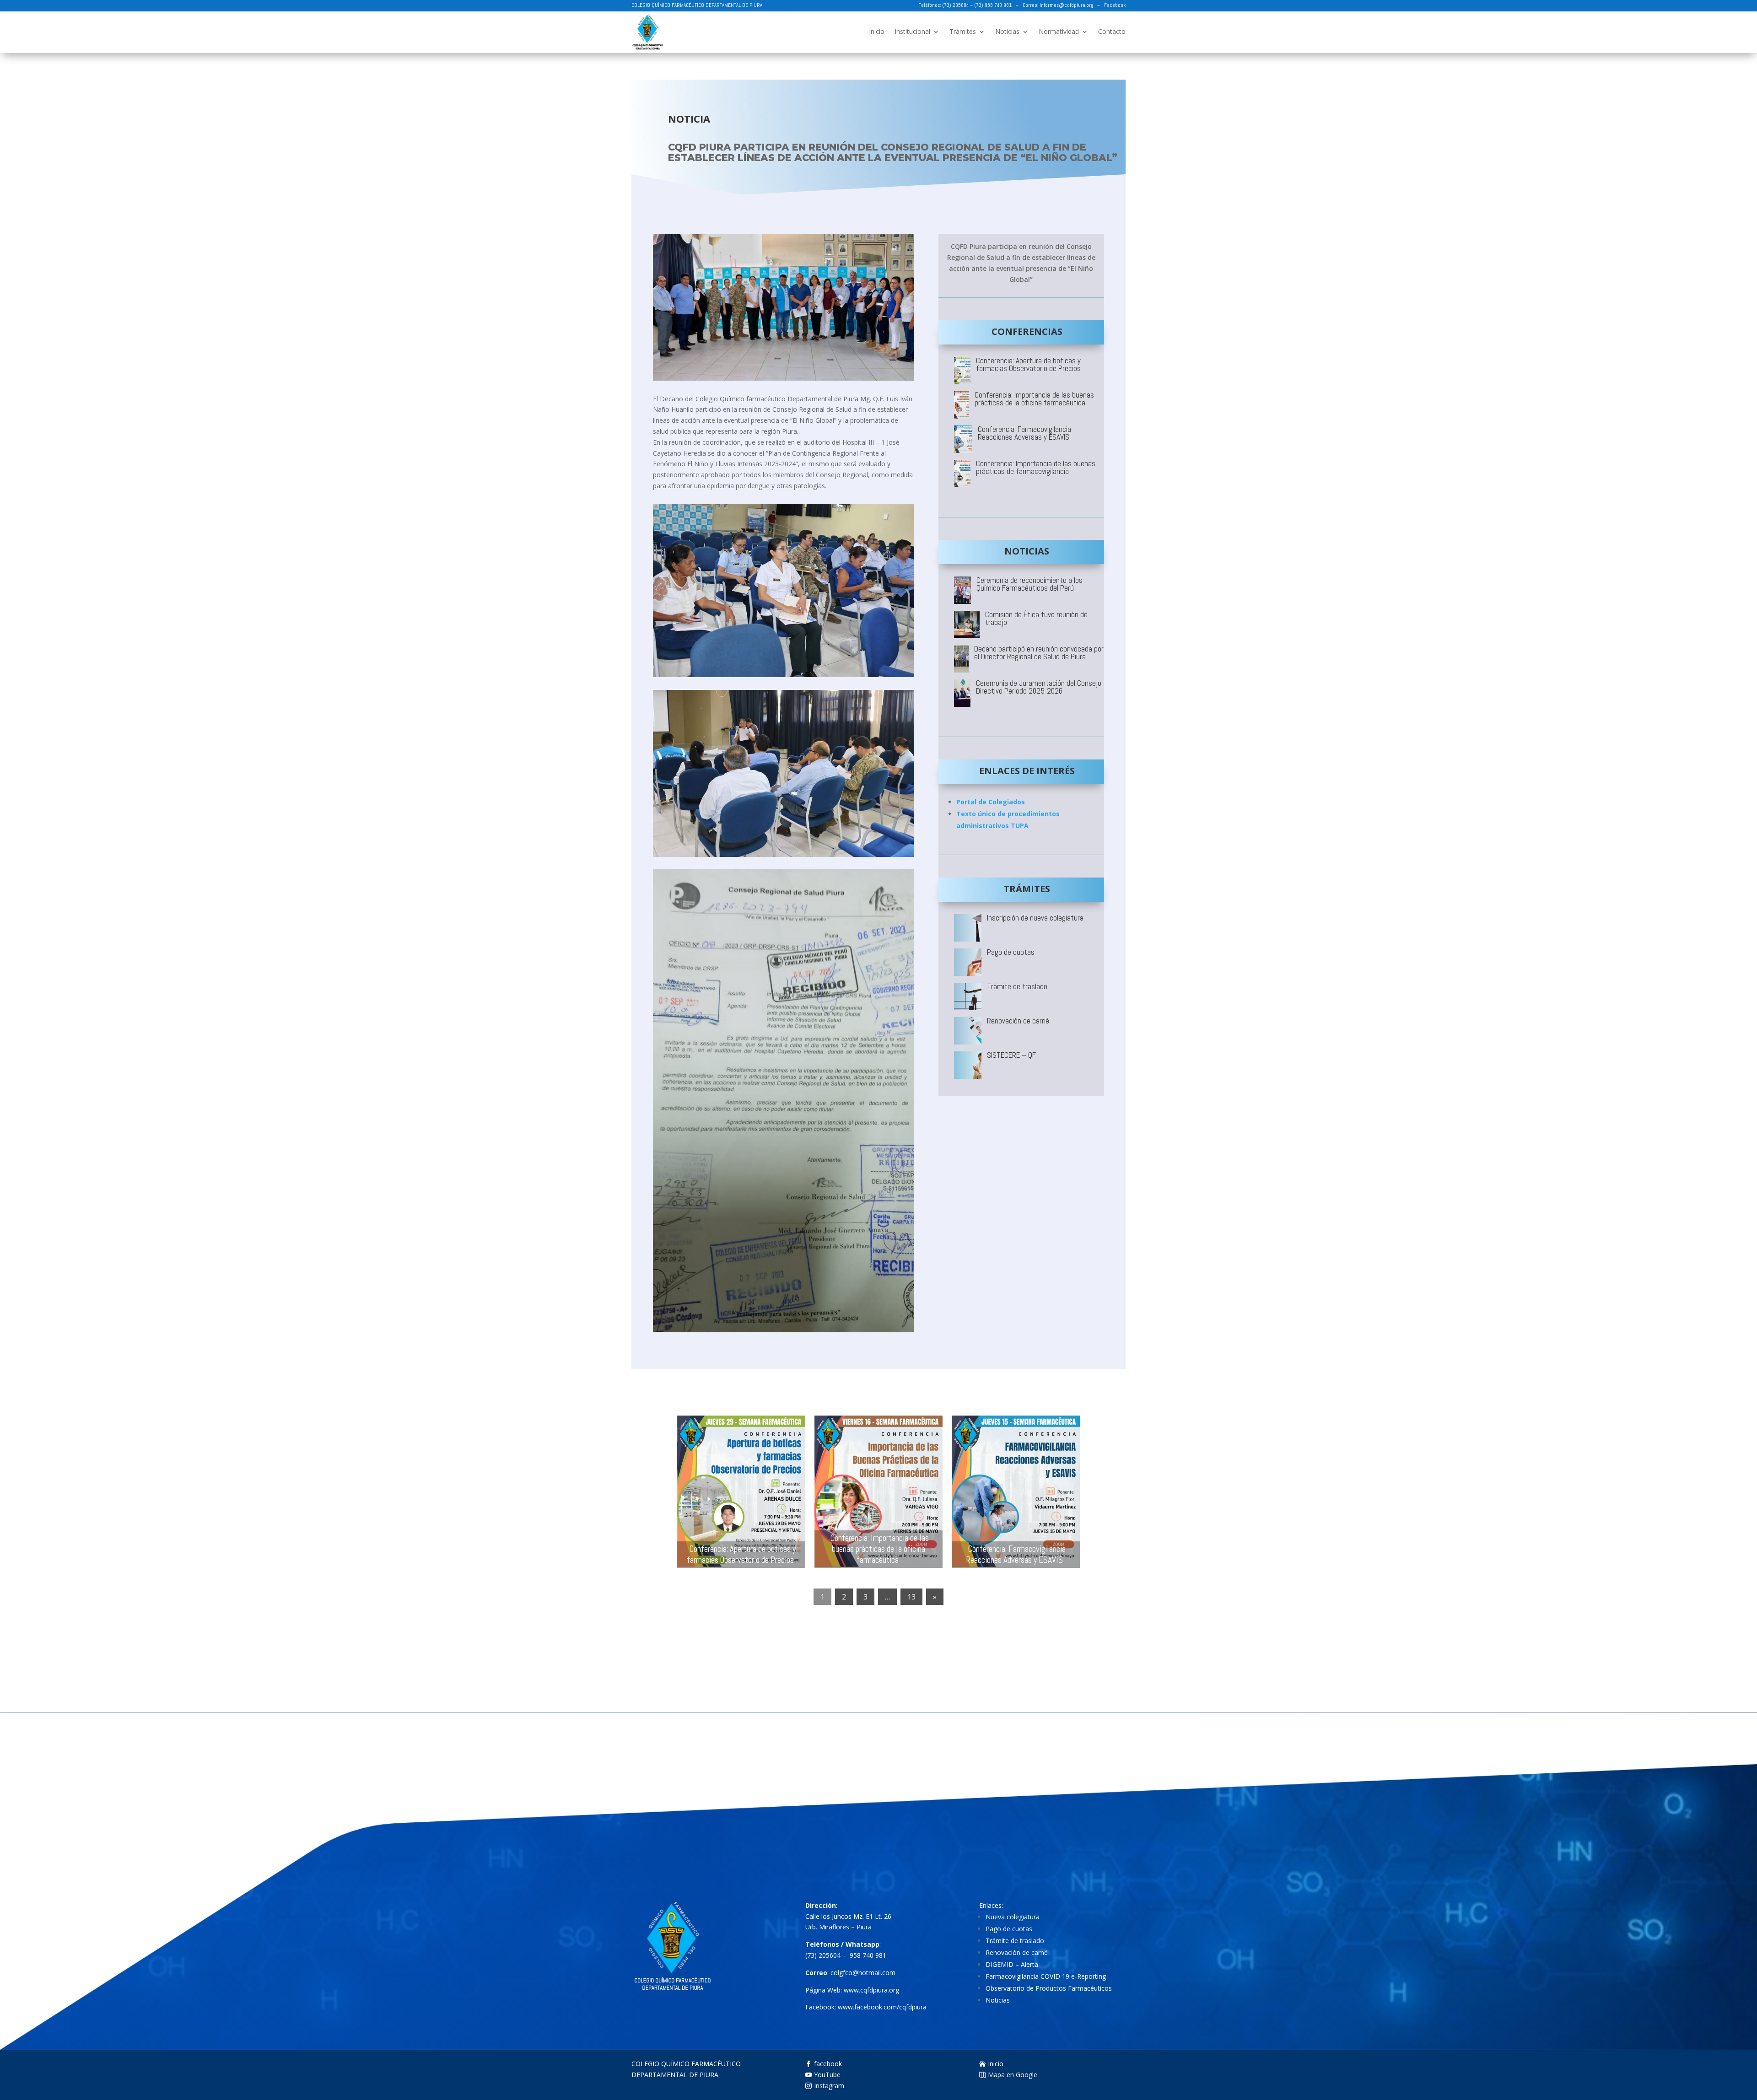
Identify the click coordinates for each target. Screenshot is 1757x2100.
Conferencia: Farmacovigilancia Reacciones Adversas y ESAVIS (1016, 1554)
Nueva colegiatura (1013, 1917)
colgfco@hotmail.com (863, 1973)
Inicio (877, 31)
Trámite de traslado (1015, 1941)
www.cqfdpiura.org (871, 1990)
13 (911, 1597)
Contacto (1112, 31)
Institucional (912, 31)
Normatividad (1059, 31)
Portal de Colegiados (991, 802)
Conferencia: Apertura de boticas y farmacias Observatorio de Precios (741, 1554)
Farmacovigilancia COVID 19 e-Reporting (1046, 1976)
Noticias (1007, 31)
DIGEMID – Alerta (1012, 1964)
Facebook (1115, 5)
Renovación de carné (1017, 1952)
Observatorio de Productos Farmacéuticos (1049, 1988)
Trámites (963, 31)
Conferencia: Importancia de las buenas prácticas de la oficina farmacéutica (880, 1549)
